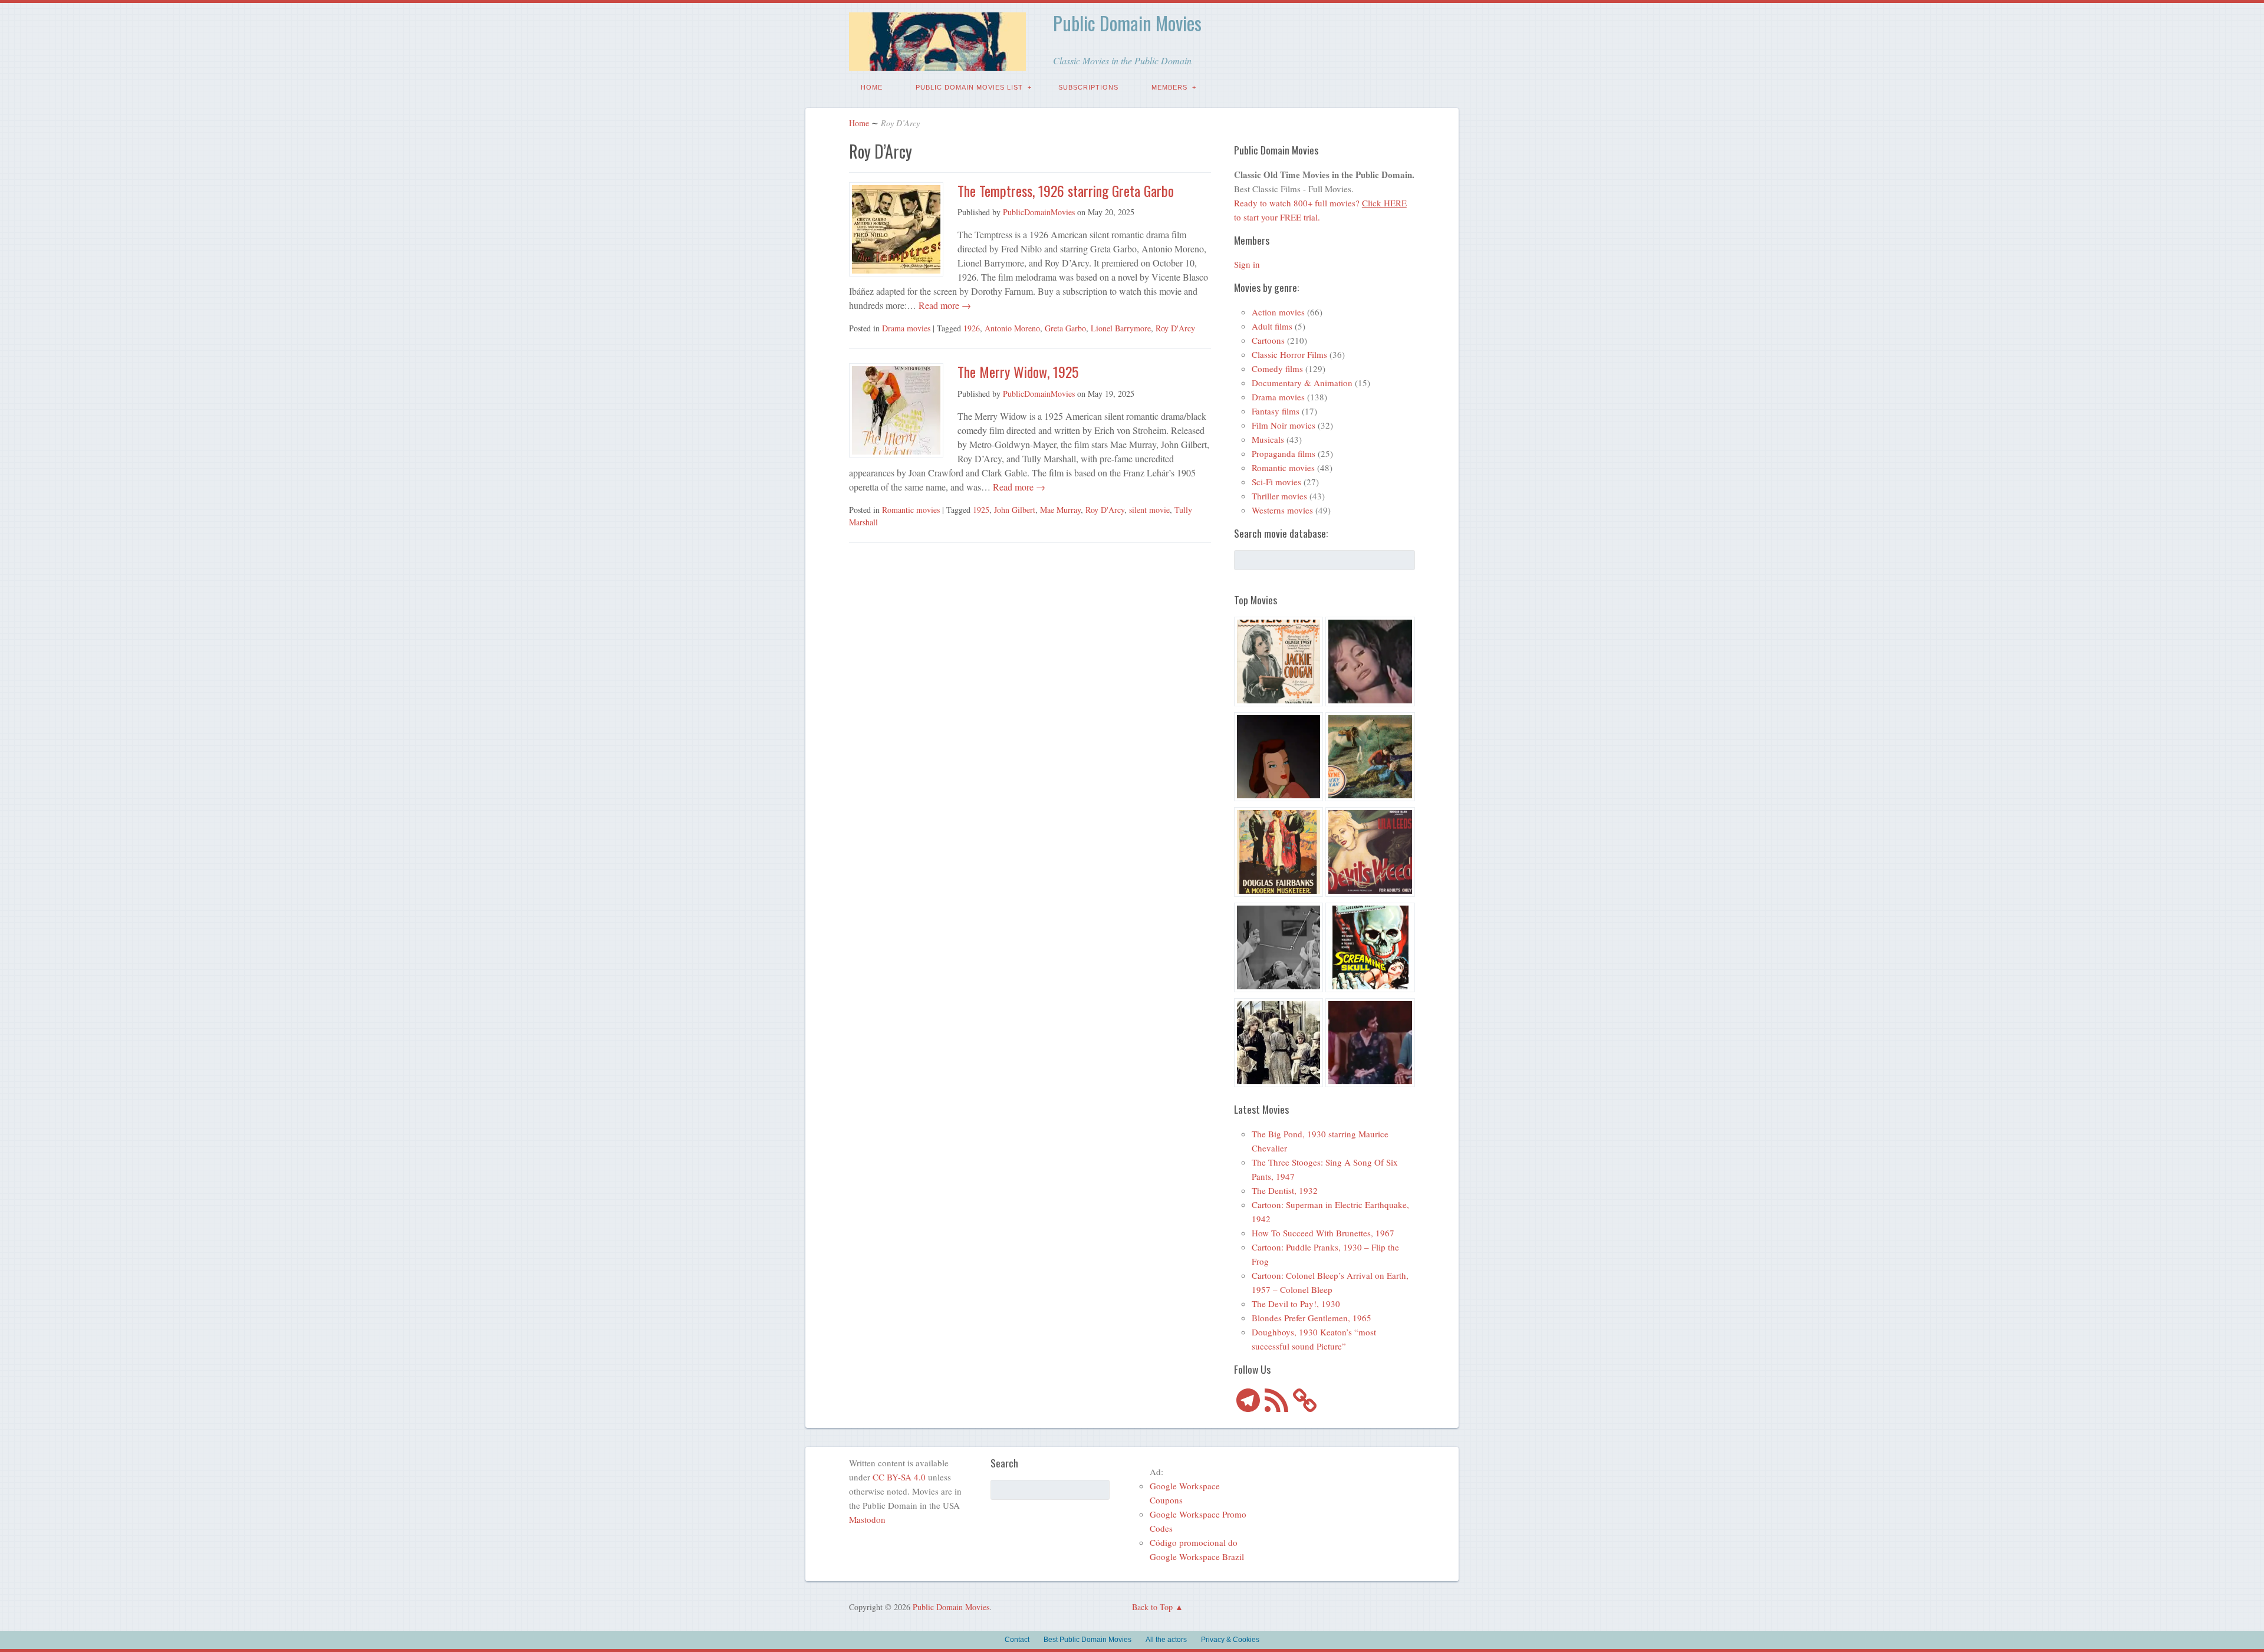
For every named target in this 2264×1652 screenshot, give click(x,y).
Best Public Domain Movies (1087, 1640)
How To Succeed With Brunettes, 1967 (1323, 1233)
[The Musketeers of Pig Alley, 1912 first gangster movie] (1279, 1045)
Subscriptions (1088, 87)
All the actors (1166, 1640)
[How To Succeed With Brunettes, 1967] (1370, 1045)
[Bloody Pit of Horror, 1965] (1370, 663)
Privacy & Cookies (1230, 1640)
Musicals (1268, 439)
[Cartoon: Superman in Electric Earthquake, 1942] (1279, 759)
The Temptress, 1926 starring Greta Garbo (1066, 190)
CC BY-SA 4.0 (899, 1477)
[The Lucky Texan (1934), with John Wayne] (1370, 759)
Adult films (1272, 326)
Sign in (1247, 264)
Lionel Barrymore (1121, 328)
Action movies (1278, 312)
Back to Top (1152, 1607)
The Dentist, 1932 (1285, 1190)
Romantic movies (911, 510)
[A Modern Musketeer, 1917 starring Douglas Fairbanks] (1279, 854)
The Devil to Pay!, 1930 (1296, 1304)
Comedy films (1277, 368)
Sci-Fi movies (1276, 482)
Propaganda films (1284, 453)
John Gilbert (1015, 510)
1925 (981, 510)
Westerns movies (1282, 510)
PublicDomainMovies (1039, 212)
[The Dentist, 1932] (1279, 949)
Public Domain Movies (1127, 23)
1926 (972, 328)
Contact (1017, 1640)
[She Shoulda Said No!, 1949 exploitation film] (1370, 854)
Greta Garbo (1065, 328)
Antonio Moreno (1012, 328)
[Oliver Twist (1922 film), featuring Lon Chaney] (1279, 663)
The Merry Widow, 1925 (1018, 371)
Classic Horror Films (1289, 354)
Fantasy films (1276, 411)
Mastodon (867, 1519)
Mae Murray (1060, 510)
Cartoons (1268, 340)
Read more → (944, 305)
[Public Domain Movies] (937, 62)
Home (872, 87)
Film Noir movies (1284, 425)
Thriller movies (1279, 496)
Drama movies (906, 328)
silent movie (1149, 510)
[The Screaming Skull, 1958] (1370, 949)
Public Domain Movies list (969, 87)
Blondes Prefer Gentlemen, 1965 (1312, 1318)
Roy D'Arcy (1175, 328)
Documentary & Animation (1302, 383)
